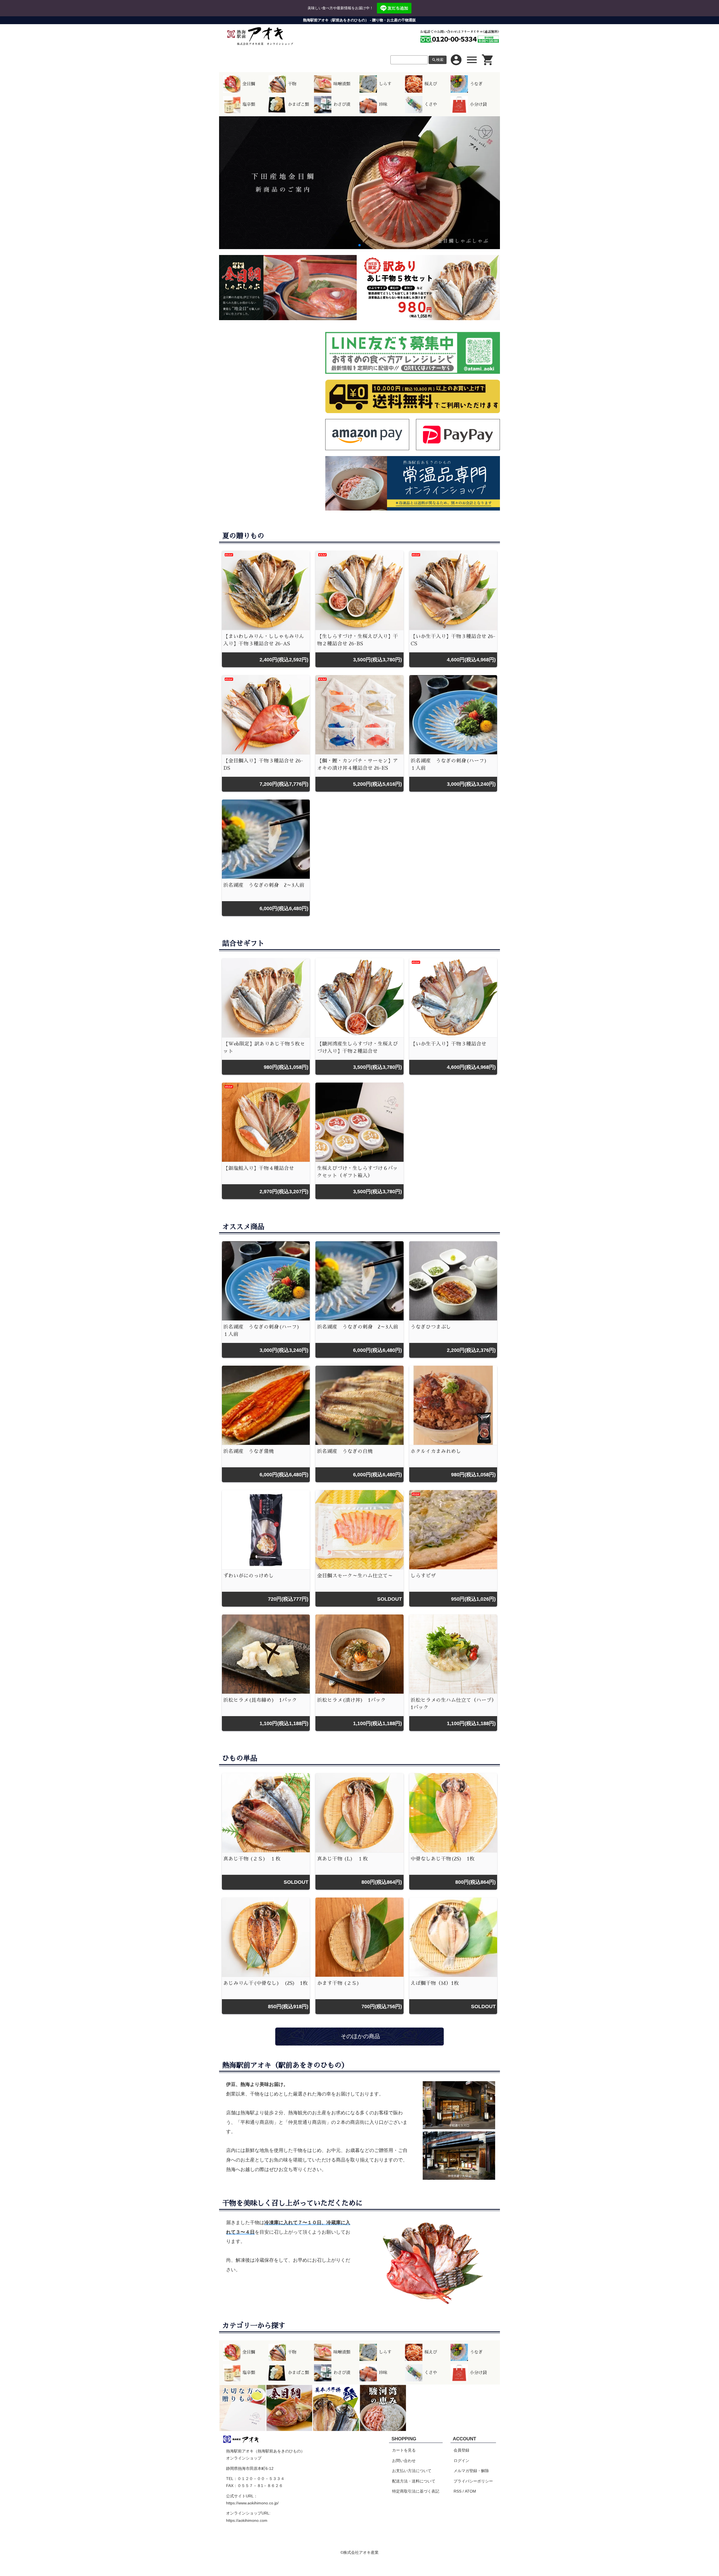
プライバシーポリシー (473, 2481)
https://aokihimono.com (247, 2520)
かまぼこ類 (298, 104)
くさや (431, 104)
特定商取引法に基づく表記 (416, 2491)
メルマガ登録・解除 (471, 2471)
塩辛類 (249, 104)
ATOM (470, 2491)
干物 (292, 84)
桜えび (431, 84)
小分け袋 (478, 104)
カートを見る (404, 2450)
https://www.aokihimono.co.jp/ (252, 2503)
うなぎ (476, 84)
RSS (458, 2491)
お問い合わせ (404, 2461)
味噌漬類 (342, 84)
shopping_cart (488, 60)
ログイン (461, 2461)
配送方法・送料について (414, 2481)
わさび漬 (342, 104)
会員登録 (461, 2450)
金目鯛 (249, 84)
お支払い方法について (412, 2471)
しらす (385, 84)
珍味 (383, 104)
